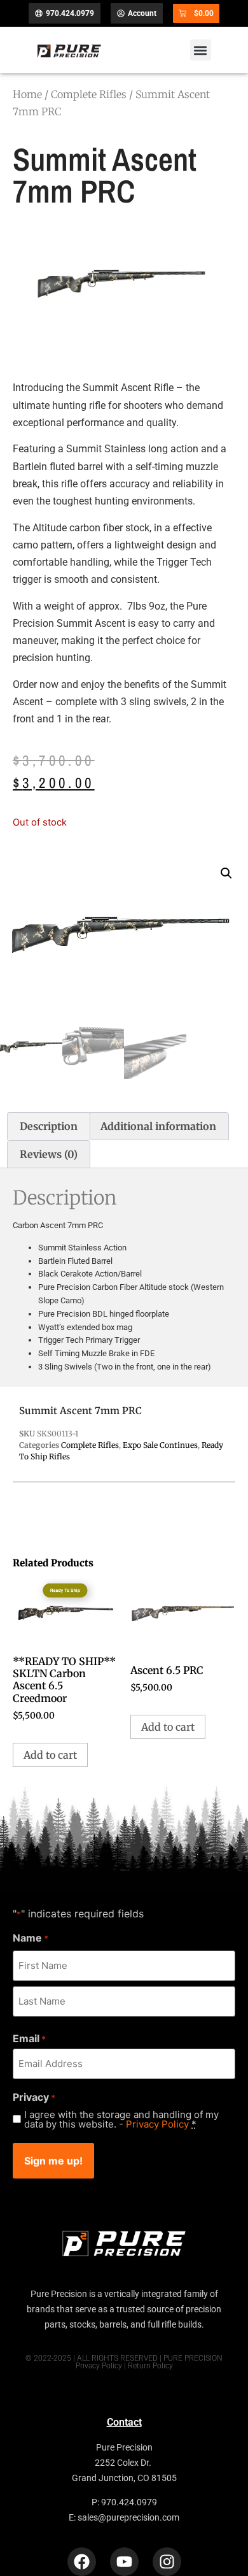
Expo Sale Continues (160, 1445)
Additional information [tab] (158, 1126)
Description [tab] (49, 1126)
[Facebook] (82, 2562)
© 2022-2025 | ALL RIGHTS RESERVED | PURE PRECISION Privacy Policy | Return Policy (124, 2362)
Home (27, 94)
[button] (201, 50)
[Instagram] (167, 2562)
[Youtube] (124, 2562)
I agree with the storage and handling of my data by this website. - (121, 2119)
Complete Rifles (89, 94)
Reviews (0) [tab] (49, 1154)
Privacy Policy (157, 2124)
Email (29, 2038)
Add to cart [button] (50, 1755)
